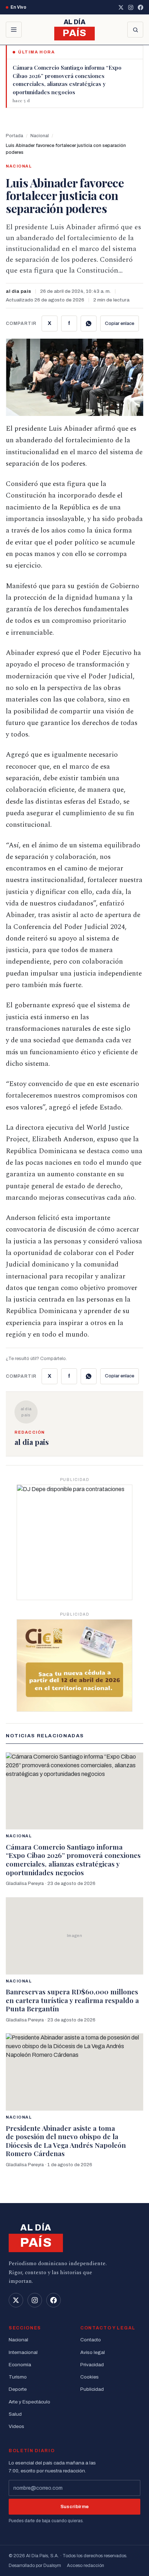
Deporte (18, 2389)
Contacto (91, 2340)
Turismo (18, 2377)
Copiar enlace (120, 323)
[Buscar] (135, 30)
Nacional (40, 136)
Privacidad (92, 2365)
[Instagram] (131, 7)
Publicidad (92, 2389)
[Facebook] (141, 7)
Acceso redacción (86, 2566)
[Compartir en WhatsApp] (89, 323)
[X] (121, 7)
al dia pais (18, 291)
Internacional (23, 2352)
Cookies (90, 2377)
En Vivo (18, 7)
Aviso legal (93, 2352)
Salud (15, 2414)
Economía (20, 2365)
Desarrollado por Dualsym (35, 2566)
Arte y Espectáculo (29, 2402)
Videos (16, 2426)
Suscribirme (75, 2507)
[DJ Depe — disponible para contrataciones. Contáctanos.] (74, 1542)
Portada (14, 136)
